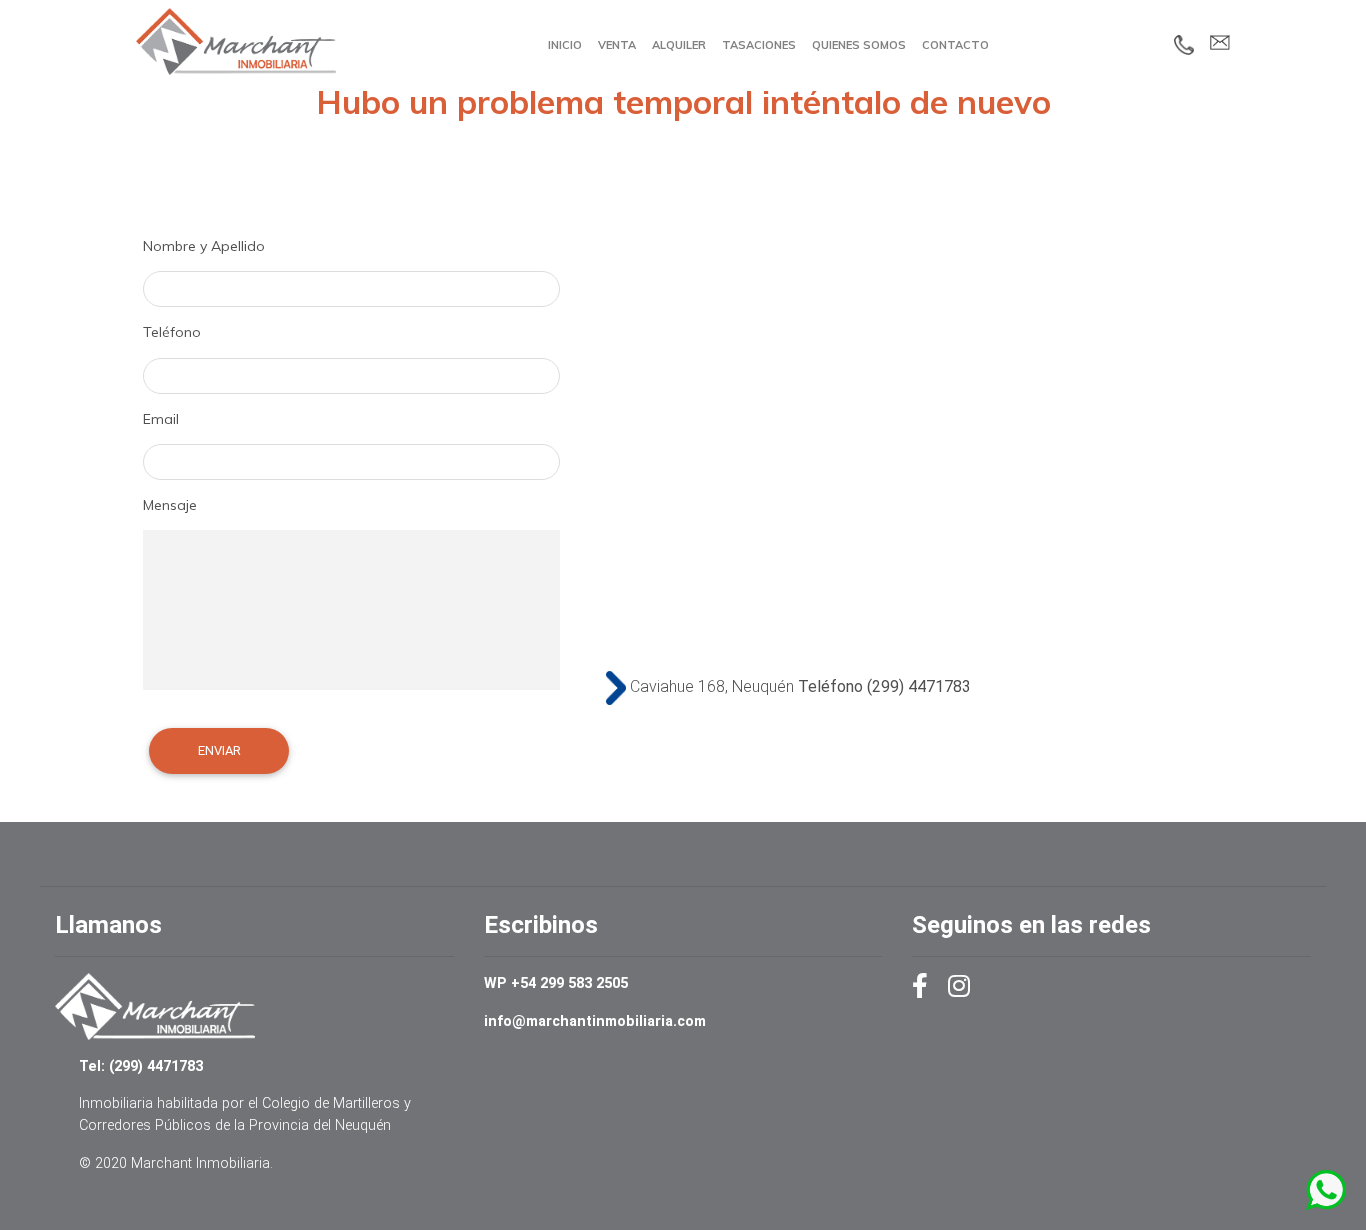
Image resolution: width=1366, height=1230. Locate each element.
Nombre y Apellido (204, 246)
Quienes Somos (859, 45)
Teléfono (172, 332)
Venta (617, 45)
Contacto (955, 45)
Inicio (565, 45)
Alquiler (679, 45)
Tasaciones (759, 45)
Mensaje (170, 505)
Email (161, 419)
